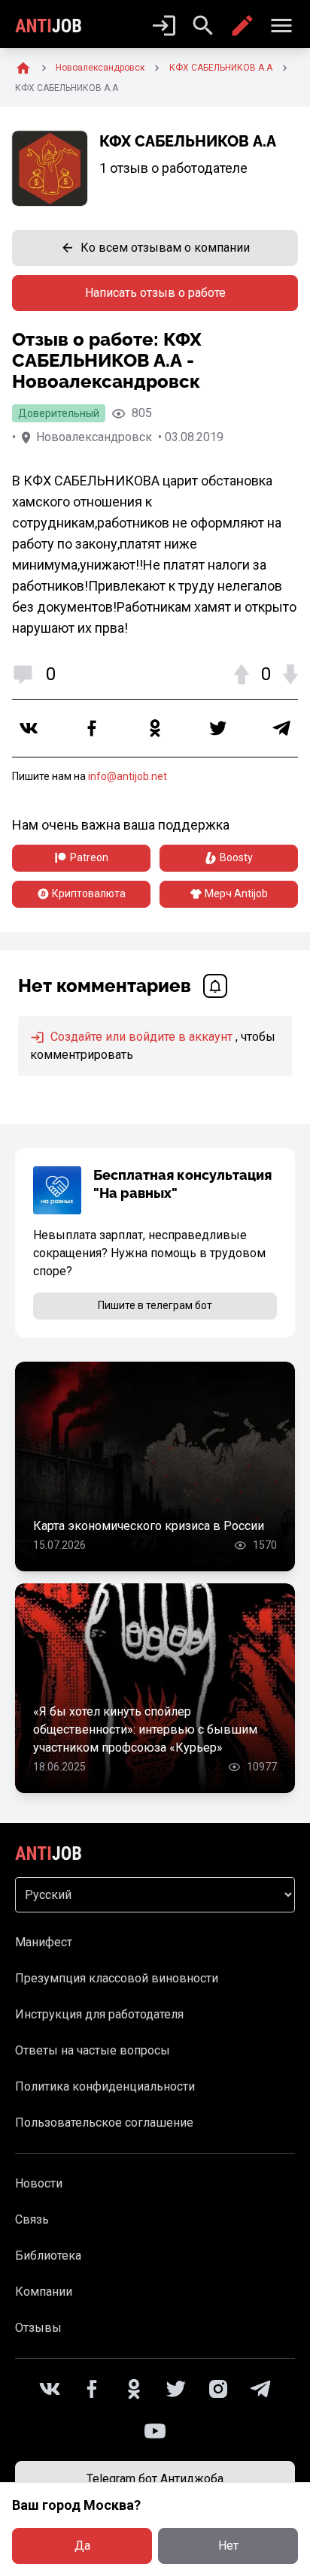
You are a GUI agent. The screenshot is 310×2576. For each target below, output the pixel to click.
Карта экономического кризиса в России (149, 1526)
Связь (32, 2219)
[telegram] (281, 728)
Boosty (236, 857)
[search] (203, 26)
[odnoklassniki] (155, 728)
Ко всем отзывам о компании (165, 248)
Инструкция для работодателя (99, 2014)
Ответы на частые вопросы (93, 2050)
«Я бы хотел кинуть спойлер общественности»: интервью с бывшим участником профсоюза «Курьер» (145, 1729)
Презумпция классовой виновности (117, 1978)
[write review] (242, 26)
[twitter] (218, 728)
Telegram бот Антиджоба (155, 2479)
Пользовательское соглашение (104, 2122)
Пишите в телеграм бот (155, 1305)
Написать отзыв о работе (155, 293)
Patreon (89, 857)
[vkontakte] (29, 728)
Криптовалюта (89, 893)
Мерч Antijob (236, 893)
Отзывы (38, 2328)
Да (82, 2546)
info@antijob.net (128, 776)
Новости (39, 2183)
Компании (44, 2292)
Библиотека (48, 2256)
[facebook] (92, 728)
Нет (228, 2546)
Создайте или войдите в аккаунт (140, 1037)
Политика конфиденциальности (105, 2086)
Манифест (44, 1942)
